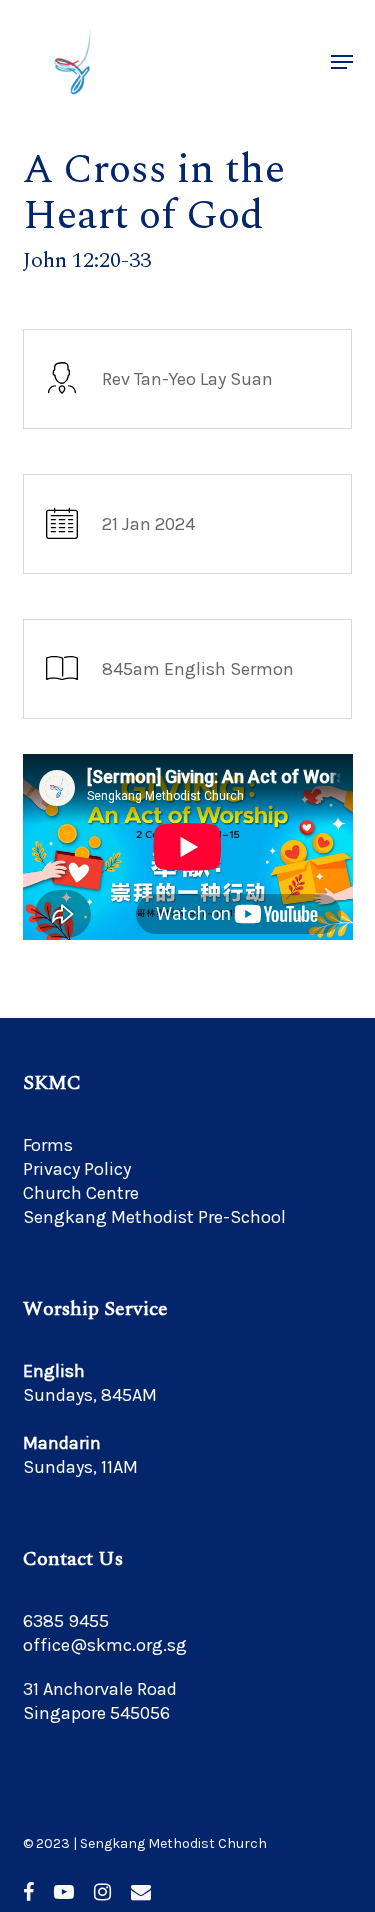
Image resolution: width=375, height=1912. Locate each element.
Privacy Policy (77, 1169)
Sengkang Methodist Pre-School (154, 1217)
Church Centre (81, 1193)
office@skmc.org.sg (105, 1645)
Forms (48, 1145)
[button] (342, 62)
